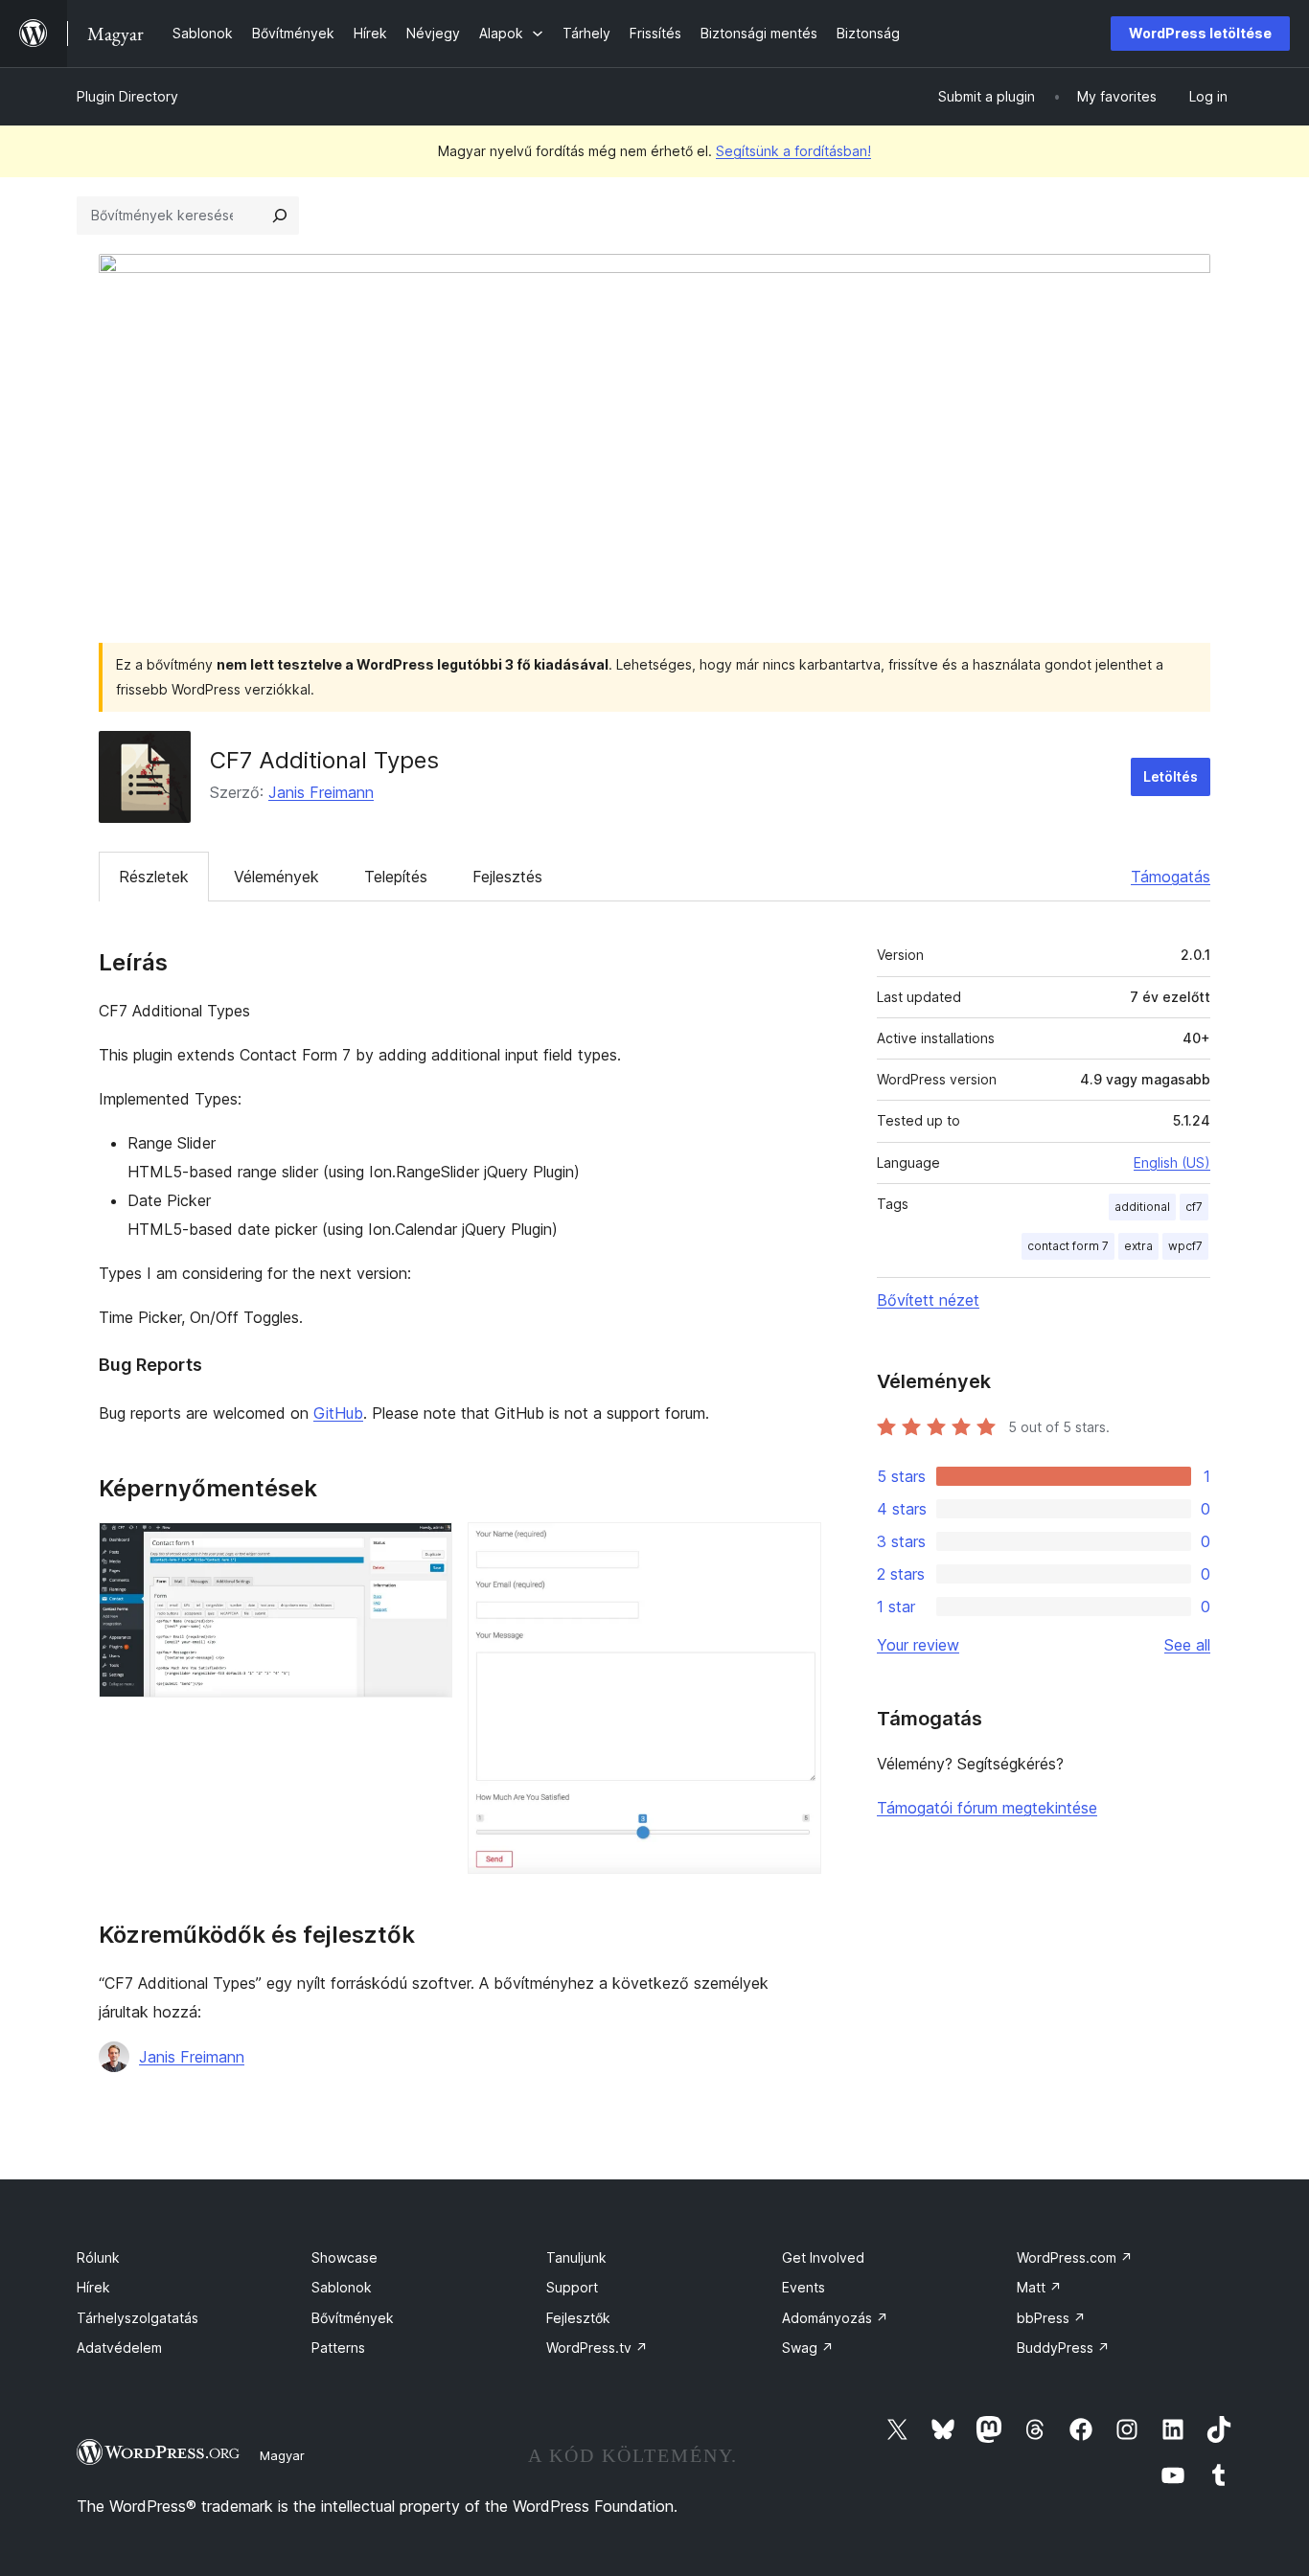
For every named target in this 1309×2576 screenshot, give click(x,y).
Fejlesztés (507, 877)
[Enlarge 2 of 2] (795, 1548)
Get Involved (823, 2257)
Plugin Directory (127, 96)
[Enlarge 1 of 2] (426, 1548)
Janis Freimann (321, 792)
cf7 (1194, 1207)
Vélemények (276, 877)
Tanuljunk (576, 2257)
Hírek (93, 2287)
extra (1138, 1246)
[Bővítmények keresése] (280, 216)
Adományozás (835, 2318)
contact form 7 (1068, 1246)
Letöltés (1171, 776)
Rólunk (98, 2257)
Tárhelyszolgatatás (138, 2318)
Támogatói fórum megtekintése (987, 1808)
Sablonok (342, 2287)
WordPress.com (1075, 2257)
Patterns (338, 2348)
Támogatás (1171, 877)
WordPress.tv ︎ (597, 2348)
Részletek (154, 877)
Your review (918, 1645)
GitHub (338, 1413)
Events (804, 2287)
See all (1187, 1645)
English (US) (1172, 1163)
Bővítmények (353, 2318)
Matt (1039, 2287)
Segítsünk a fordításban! (793, 151)
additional (1142, 1207)
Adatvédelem (119, 2348)
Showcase (344, 2257)
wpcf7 (1185, 1246)
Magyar (282, 2455)
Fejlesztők (578, 2318)
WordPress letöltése (1200, 33)
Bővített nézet (928, 1300)
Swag (808, 2348)
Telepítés (396, 877)
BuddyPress (1063, 2348)
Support (572, 2287)
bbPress (1051, 2318)
